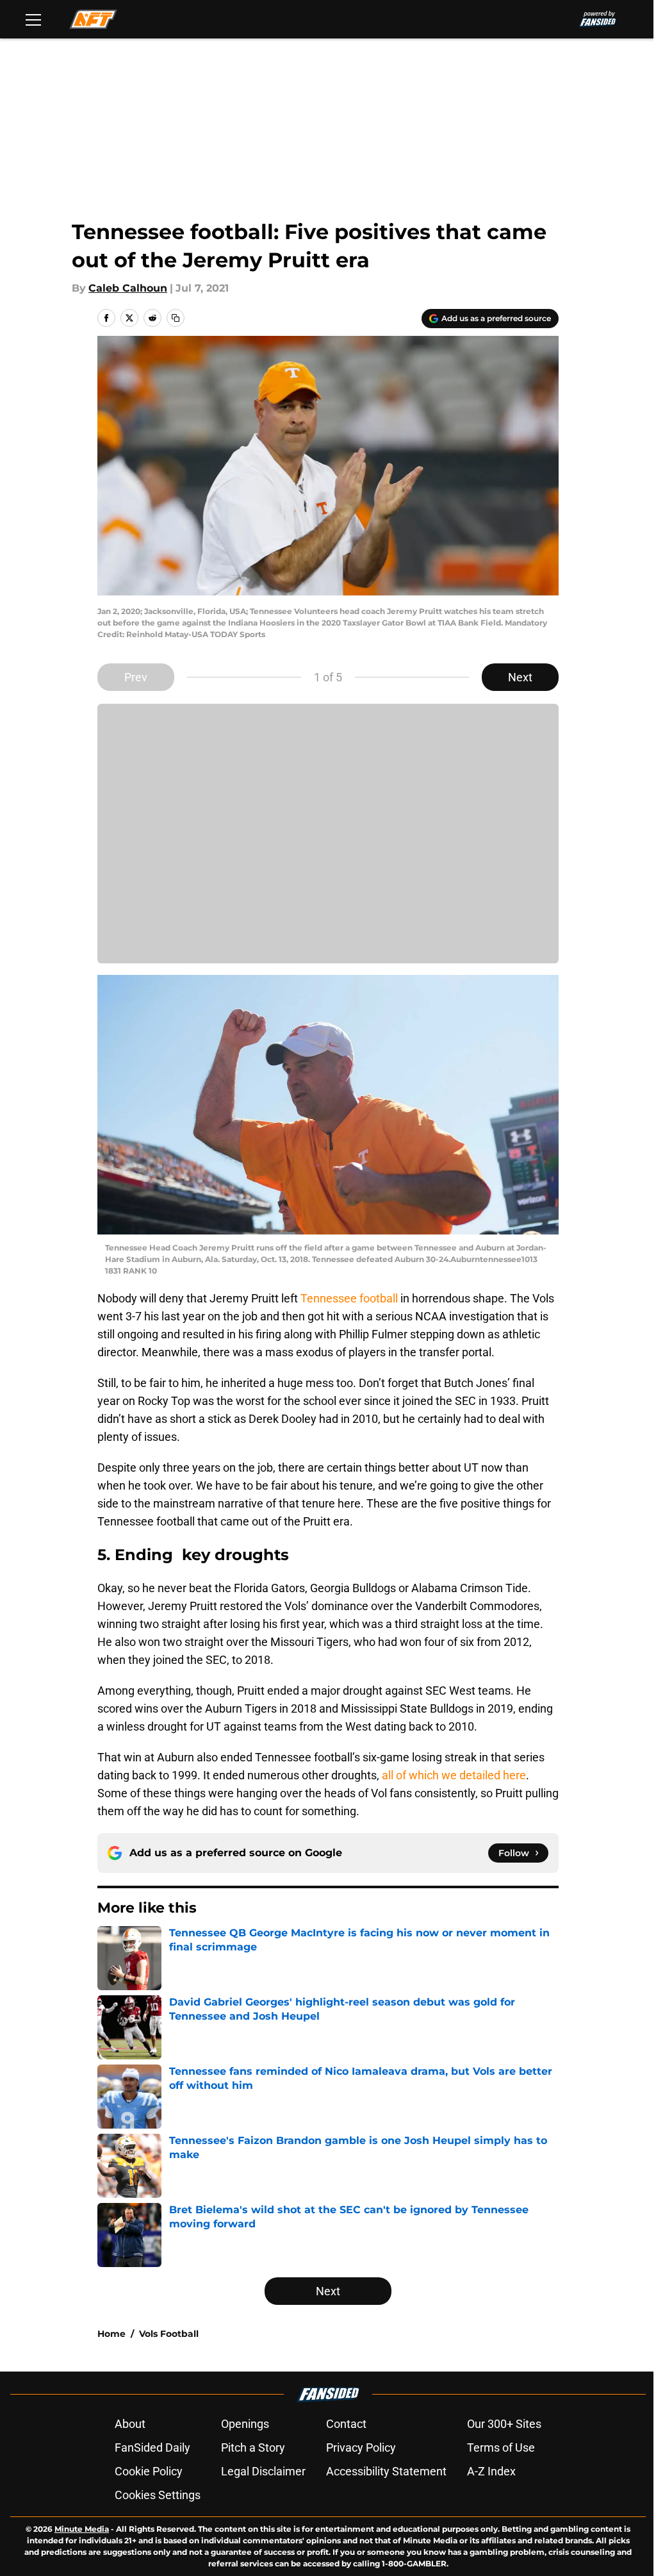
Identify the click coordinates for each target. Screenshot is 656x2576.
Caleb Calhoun (128, 288)
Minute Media (82, 2529)
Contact (346, 2424)
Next (520, 677)
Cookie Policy (149, 2471)
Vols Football (169, 2334)
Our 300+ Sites (504, 2424)
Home (111, 2334)
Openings (245, 2424)
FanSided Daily (152, 2447)
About (130, 2424)
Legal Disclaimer (263, 2471)
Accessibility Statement (386, 2471)
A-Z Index (491, 2471)
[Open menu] (33, 19)
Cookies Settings (158, 2495)
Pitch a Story (253, 2447)
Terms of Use (501, 2447)
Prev (136, 677)
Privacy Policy (361, 2447)
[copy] (176, 318)
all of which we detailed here (454, 1775)
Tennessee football (349, 1298)
